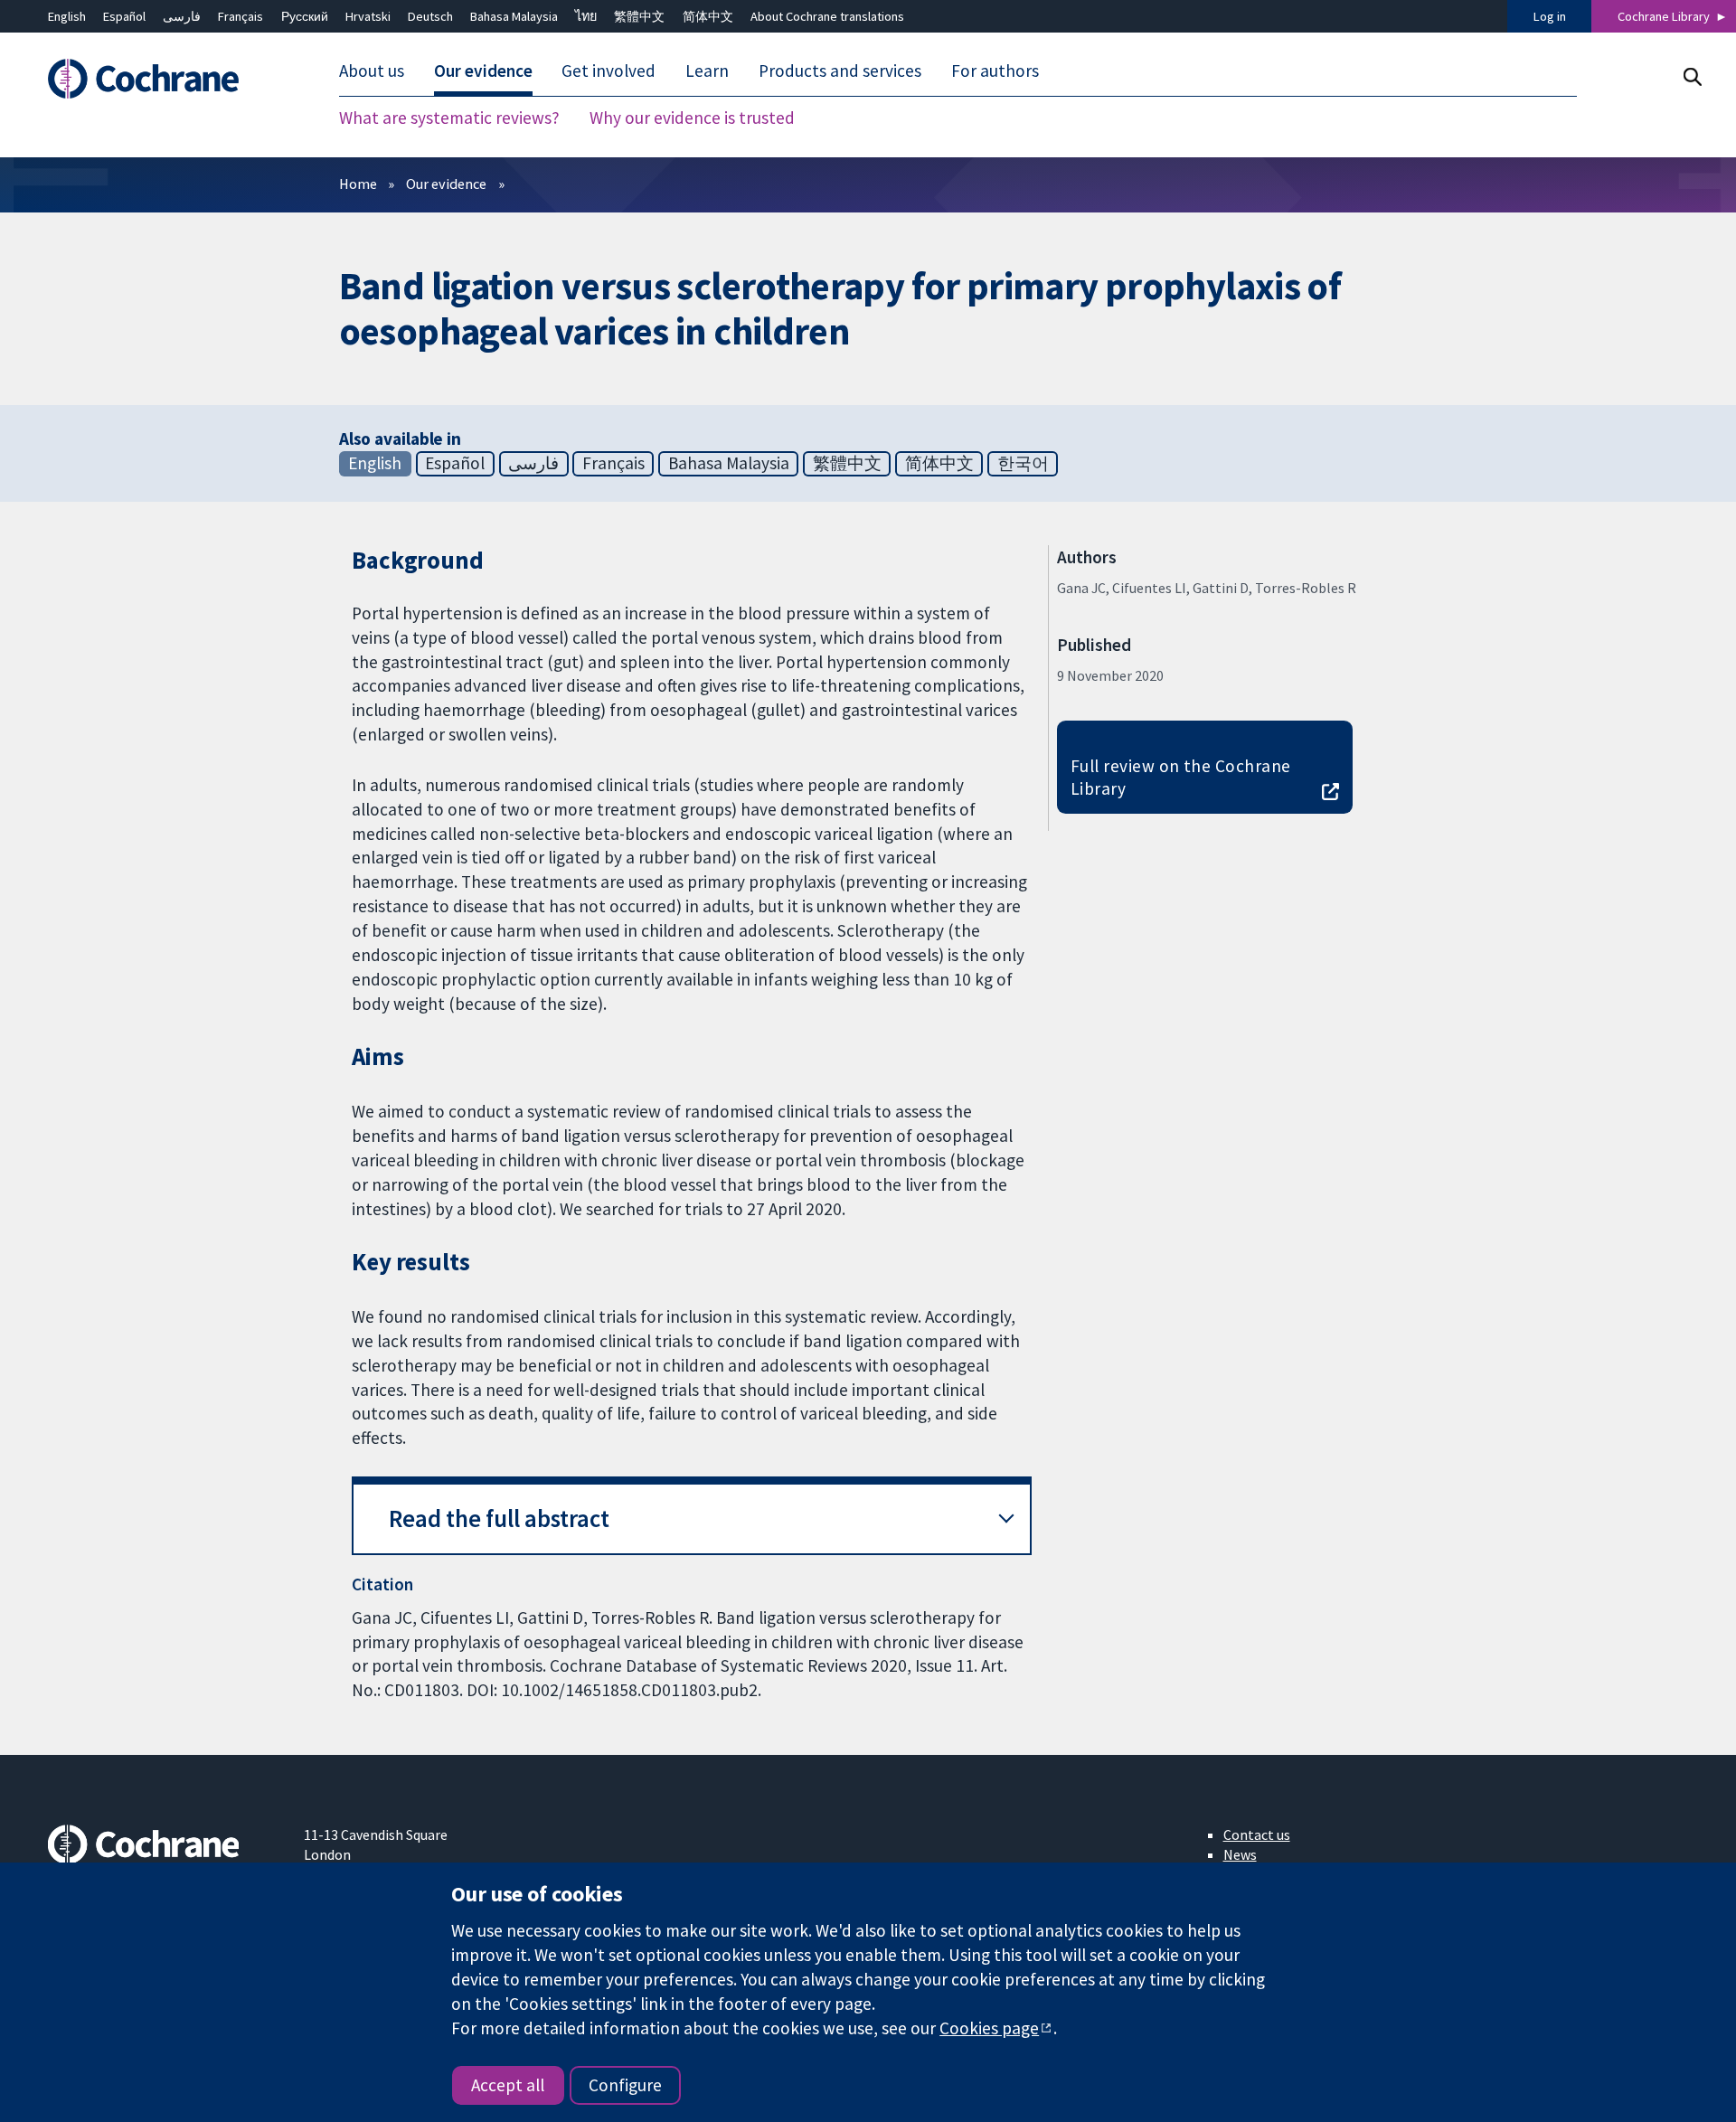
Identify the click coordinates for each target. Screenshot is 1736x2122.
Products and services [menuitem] (840, 71)
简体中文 (708, 16)
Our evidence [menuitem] (483, 71)
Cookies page (989, 2028)
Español (124, 16)
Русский (305, 16)
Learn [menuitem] (707, 71)
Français (241, 16)
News (1240, 1854)
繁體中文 (639, 16)
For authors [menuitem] (995, 71)
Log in (1550, 16)
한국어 (1023, 463)
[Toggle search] (1692, 76)
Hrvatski (368, 16)
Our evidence (446, 184)
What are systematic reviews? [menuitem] (449, 118)
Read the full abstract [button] (499, 1518)
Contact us (1257, 1834)
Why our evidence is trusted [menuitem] (692, 118)
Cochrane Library (1664, 16)
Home (358, 184)
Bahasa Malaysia (514, 16)
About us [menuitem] (372, 71)
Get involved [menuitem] (609, 71)
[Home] (163, 79)
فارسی (182, 16)
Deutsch (430, 16)
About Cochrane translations (827, 16)
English (67, 16)
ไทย (586, 16)
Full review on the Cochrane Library (1181, 777)
